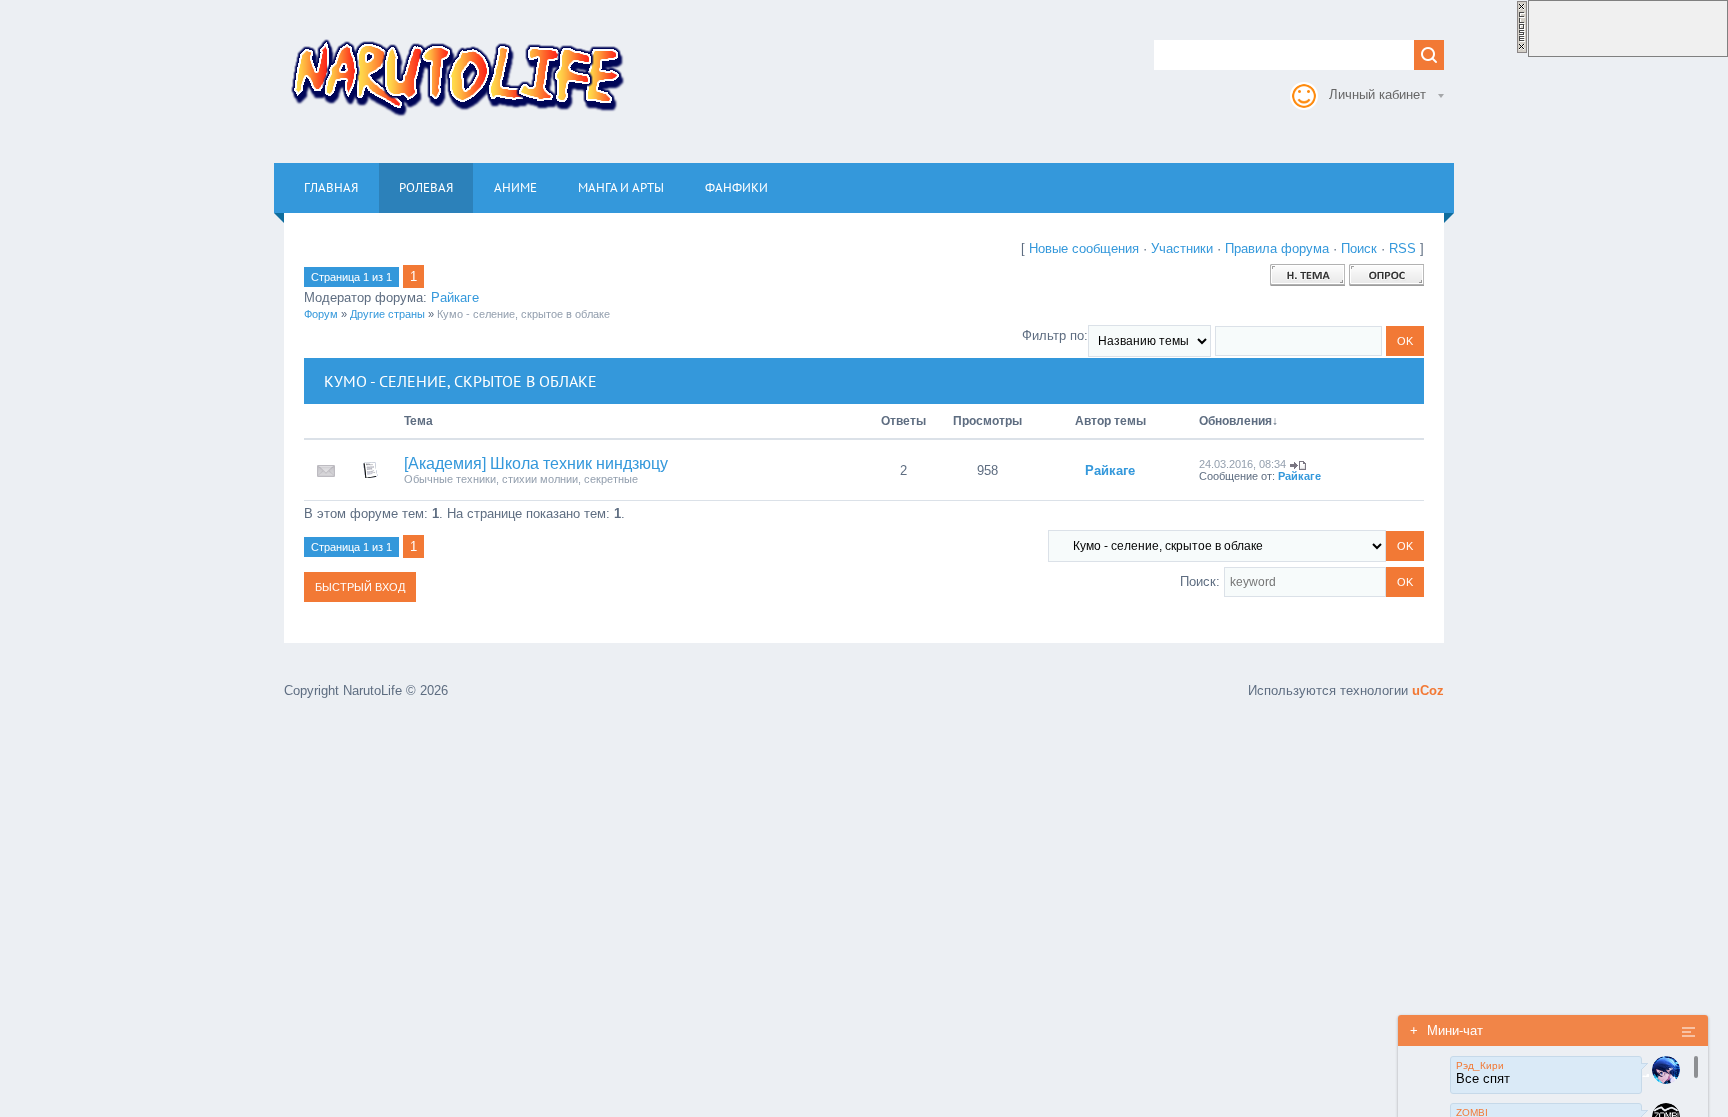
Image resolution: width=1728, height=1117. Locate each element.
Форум (321, 314)
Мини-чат (1446, 1030)
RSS (1402, 248)
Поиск (1359, 248)
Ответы (903, 421)
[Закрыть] (1522, 49)
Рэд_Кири (1480, 1065)
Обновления (1235, 421)
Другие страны (387, 314)
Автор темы (1110, 421)
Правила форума (1277, 248)
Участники (1182, 248)
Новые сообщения (1084, 248)
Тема (418, 421)
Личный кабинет (1377, 94)
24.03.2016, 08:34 (1242, 464)
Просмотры (987, 421)
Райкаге (455, 297)
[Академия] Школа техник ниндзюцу (536, 463)
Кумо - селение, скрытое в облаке (523, 314)
